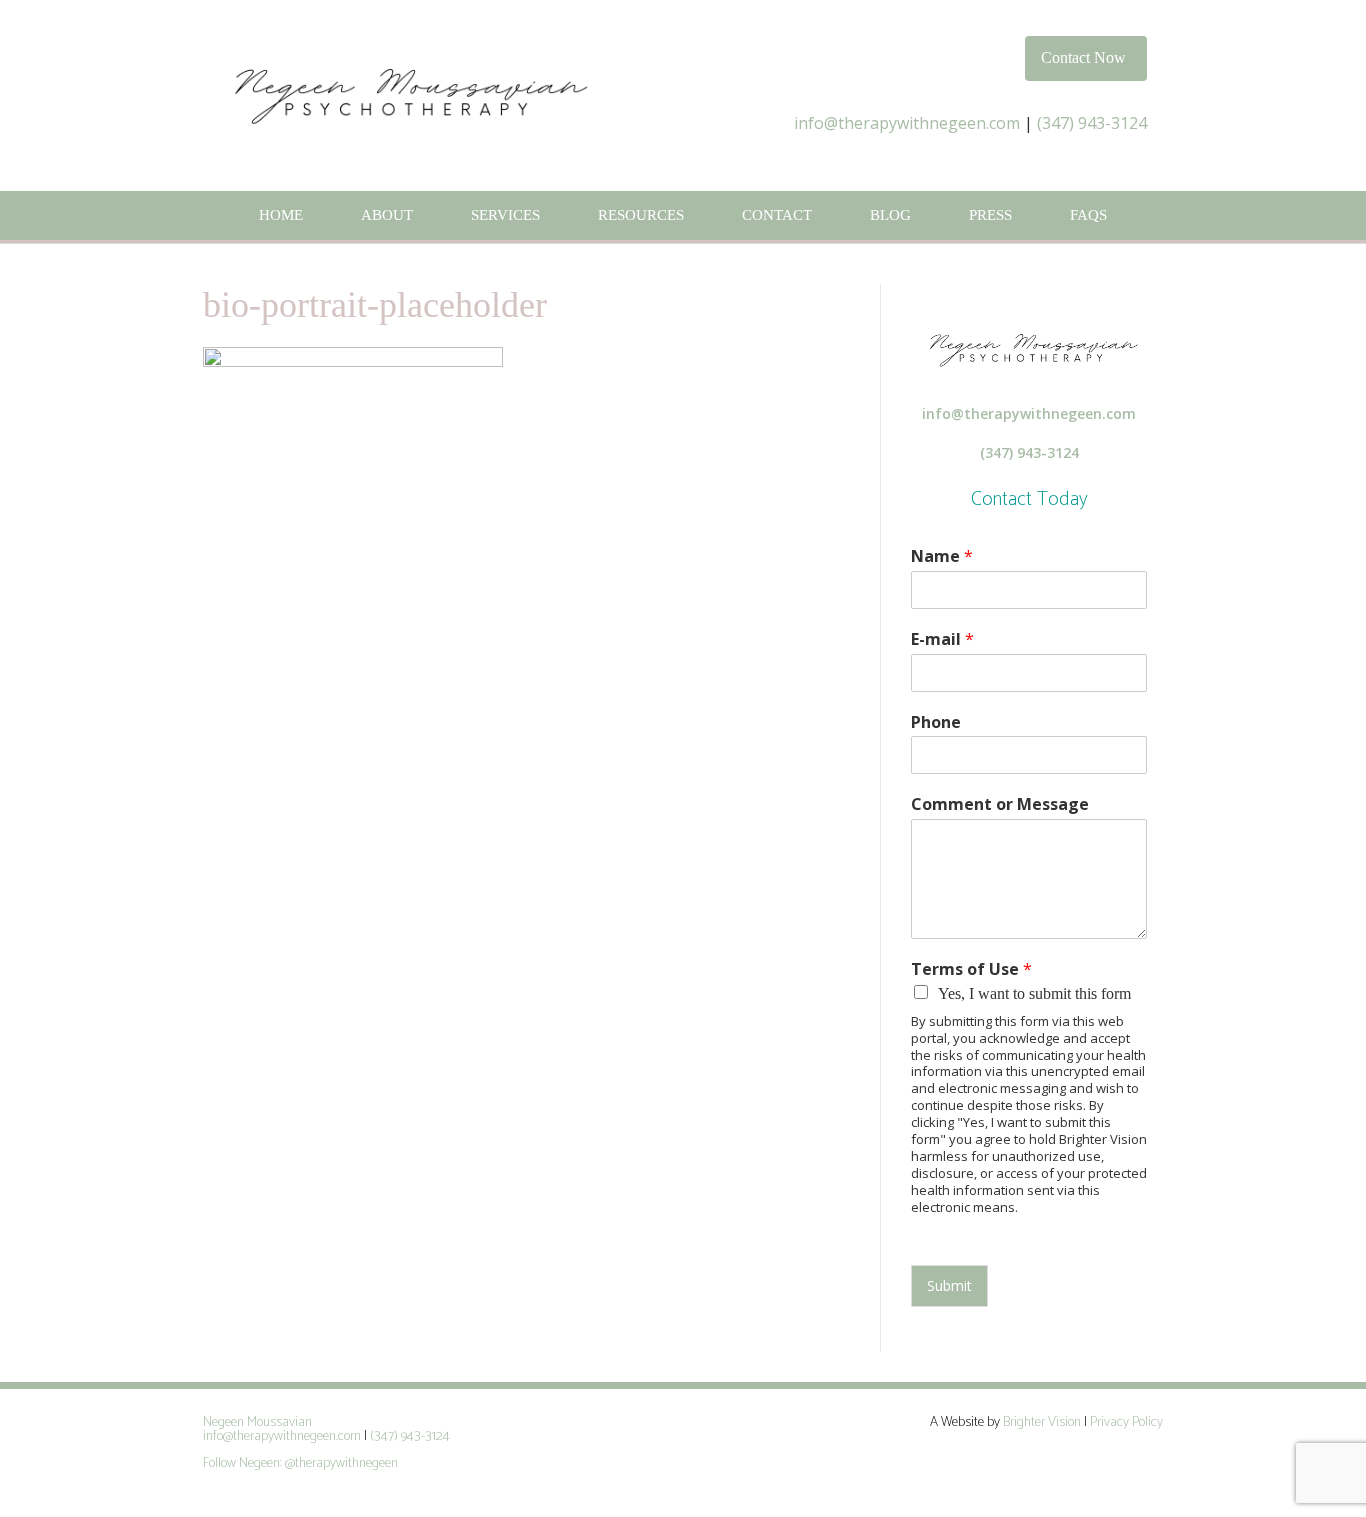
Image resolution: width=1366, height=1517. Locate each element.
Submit (949, 1285)
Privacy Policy (1126, 1422)
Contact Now (1083, 57)
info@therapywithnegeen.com (907, 123)
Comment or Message (1000, 804)
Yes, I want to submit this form (1034, 993)
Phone (936, 722)
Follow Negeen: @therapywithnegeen (302, 1463)
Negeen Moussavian (257, 1422)
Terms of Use (971, 969)
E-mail (942, 639)
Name (942, 556)
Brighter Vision (1042, 1422)
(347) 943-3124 (1092, 123)
